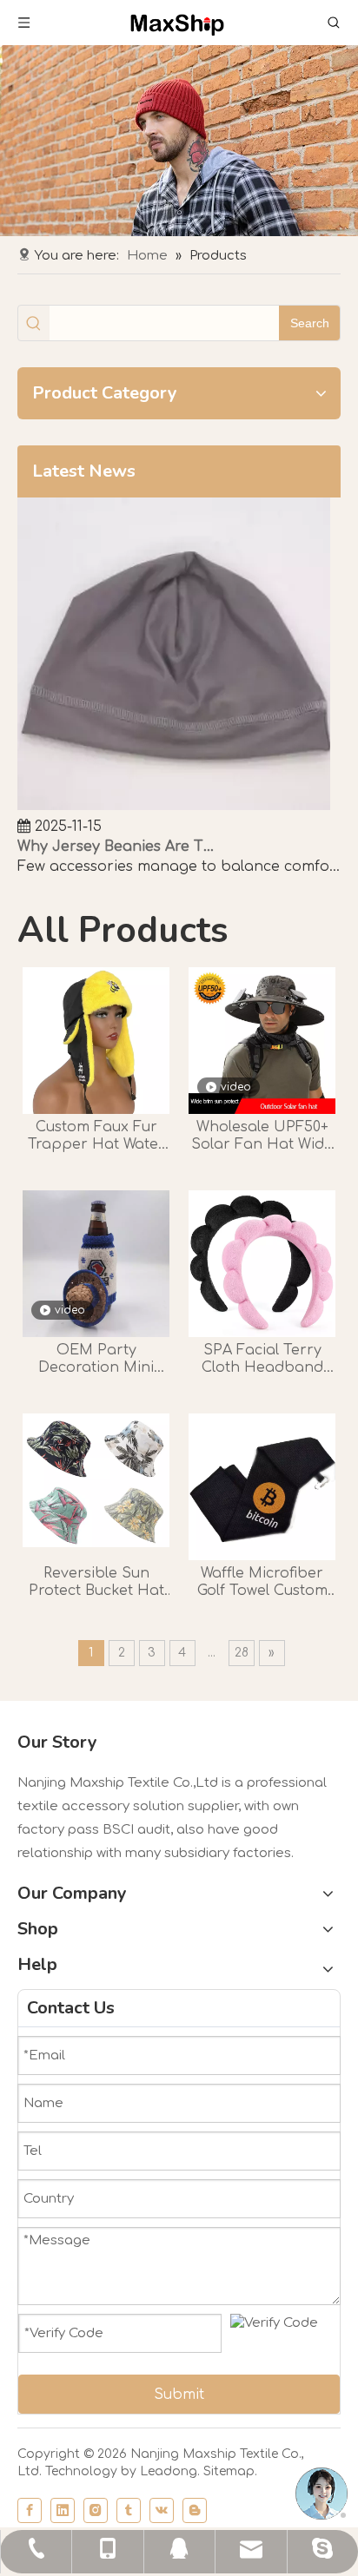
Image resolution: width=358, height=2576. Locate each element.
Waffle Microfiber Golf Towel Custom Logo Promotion (262, 1582)
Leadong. (170, 2471)
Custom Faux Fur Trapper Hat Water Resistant (96, 1136)
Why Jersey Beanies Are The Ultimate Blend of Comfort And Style (116, 847)
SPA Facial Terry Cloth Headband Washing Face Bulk (262, 1359)
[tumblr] (129, 2510)
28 (242, 1653)
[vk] (162, 2510)
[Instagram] (96, 2510)
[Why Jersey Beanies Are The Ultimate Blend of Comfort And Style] (174, 806)
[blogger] (195, 2510)
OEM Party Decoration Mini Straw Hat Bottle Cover (96, 1359)
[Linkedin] (63, 2510)
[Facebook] (30, 2510)
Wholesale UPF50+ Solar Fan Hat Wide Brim (262, 1136)
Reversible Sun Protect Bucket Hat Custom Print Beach (96, 1582)
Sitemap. (230, 2471)
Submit (179, 2395)
